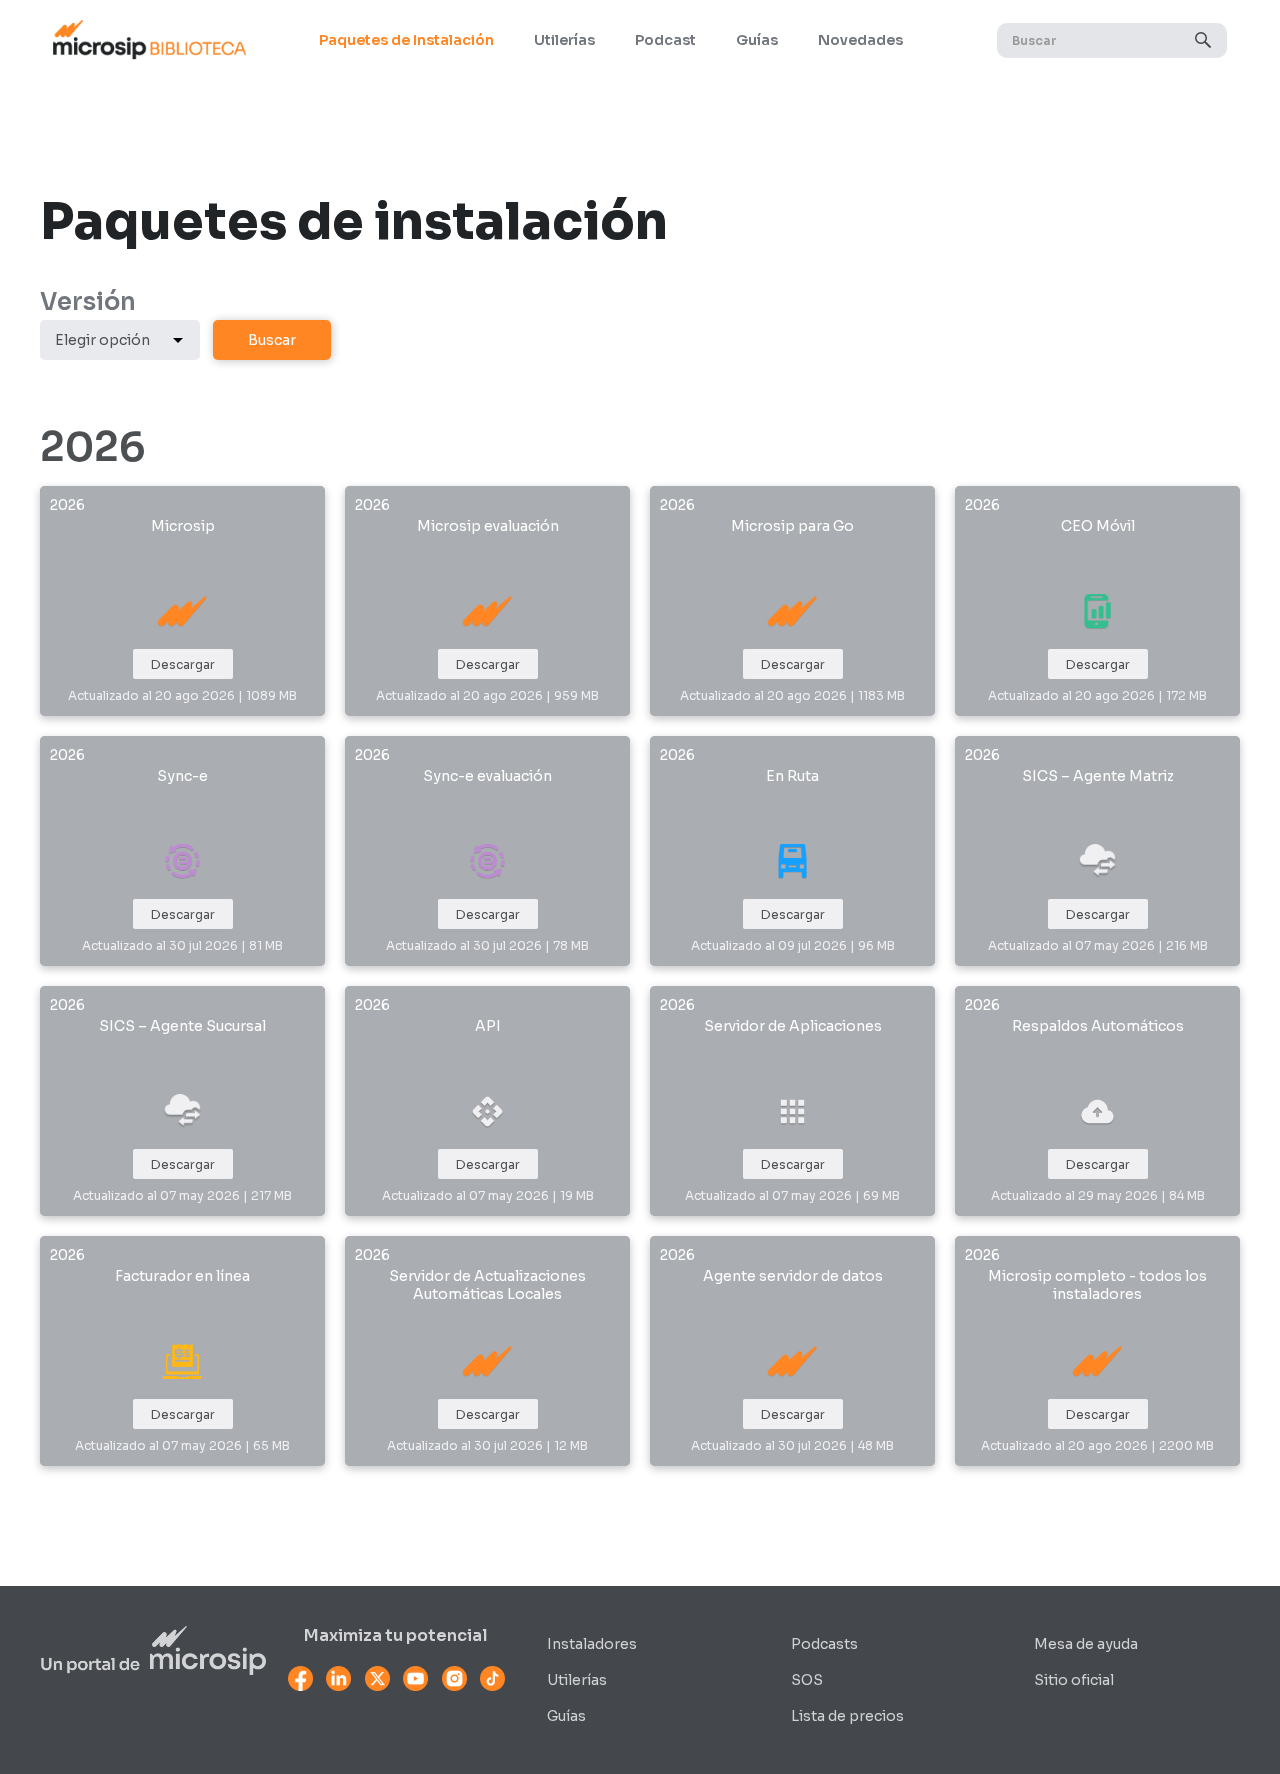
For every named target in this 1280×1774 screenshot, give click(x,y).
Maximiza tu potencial (396, 1636)
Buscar (272, 340)
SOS (807, 1680)
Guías (757, 40)
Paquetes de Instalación (406, 40)
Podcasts (824, 1644)
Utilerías (564, 40)
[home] (149, 40)
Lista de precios (847, 1716)
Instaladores (592, 1644)
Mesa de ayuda (1086, 1644)
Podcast (665, 40)
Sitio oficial (1074, 1680)
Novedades (860, 40)
